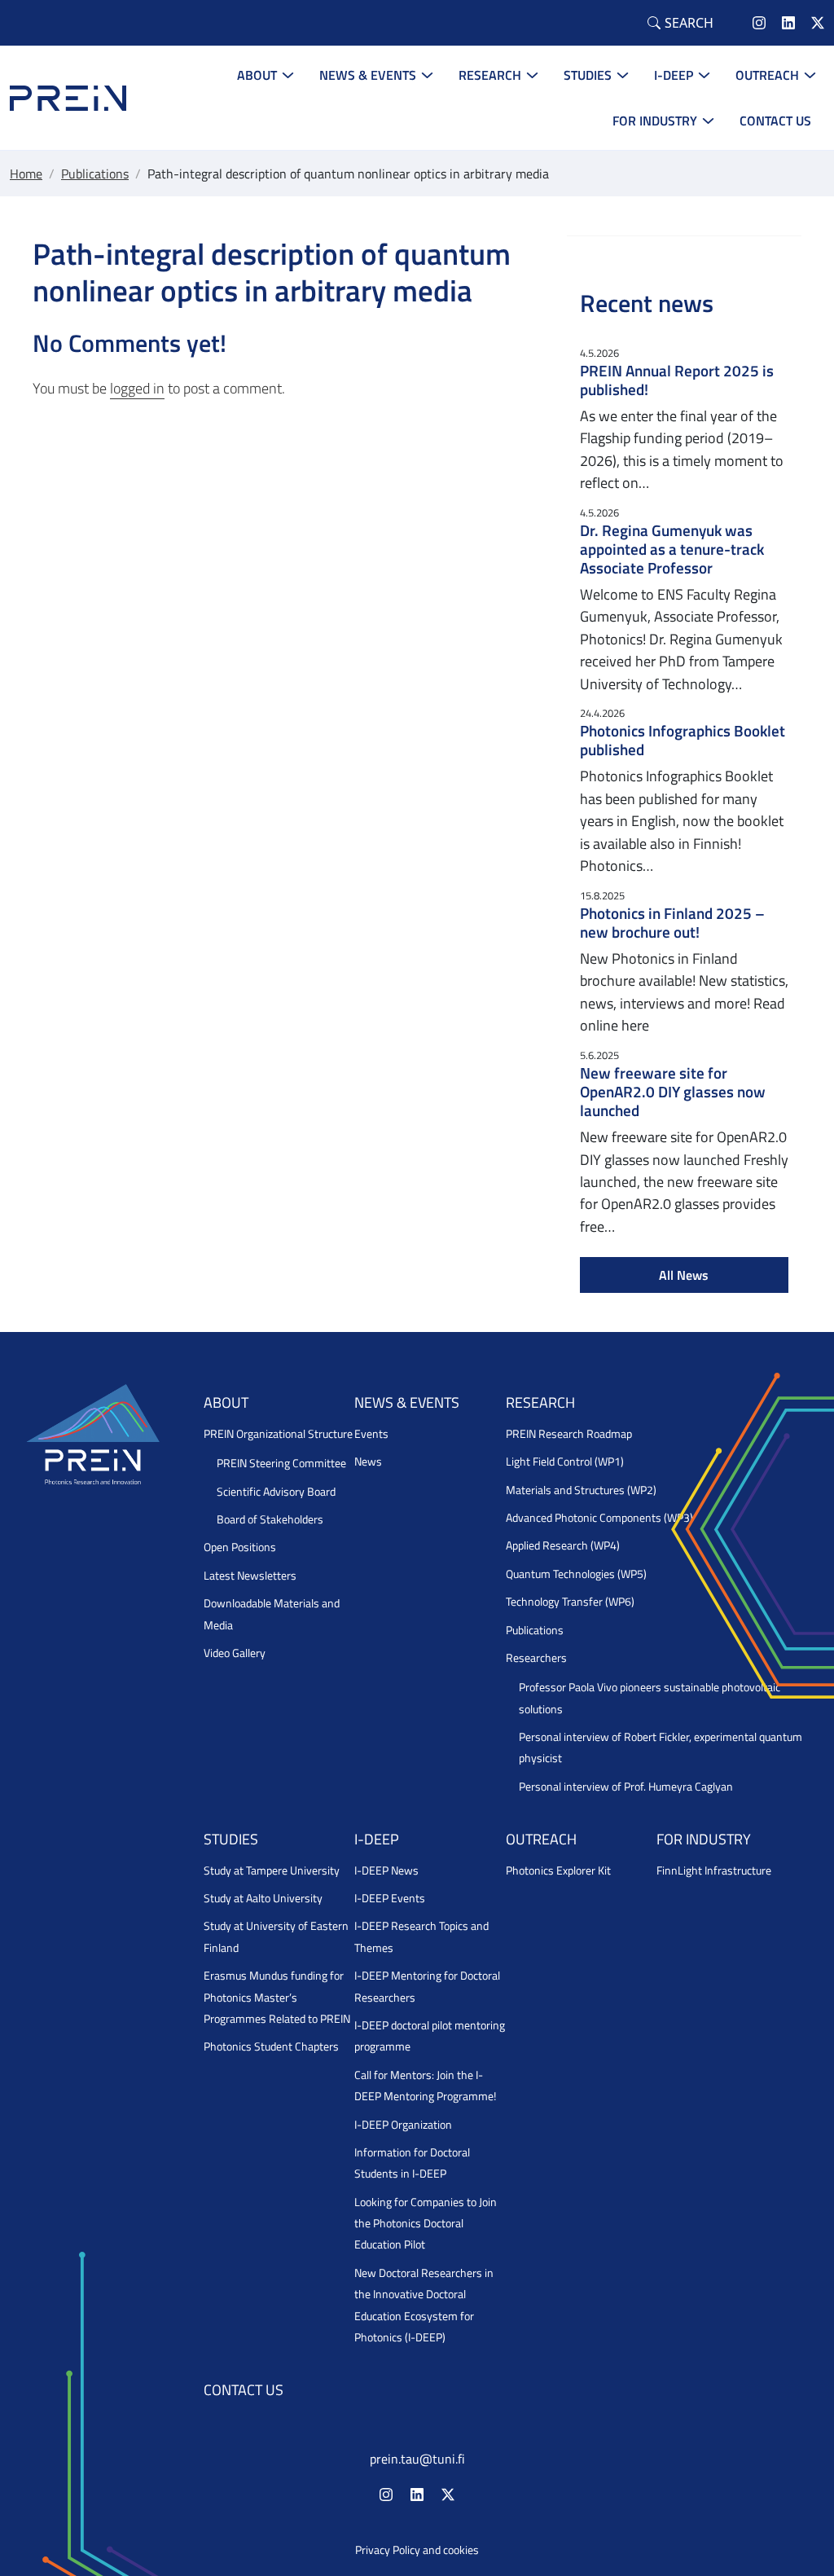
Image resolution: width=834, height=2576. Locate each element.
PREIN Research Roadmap (569, 1434)
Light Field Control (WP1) (565, 1462)
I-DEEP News (386, 1870)
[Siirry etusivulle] (68, 97)
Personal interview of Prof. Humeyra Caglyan (626, 1787)
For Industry (655, 121)
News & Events (368, 75)
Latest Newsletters (250, 1576)
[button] (680, 23)
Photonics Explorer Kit (558, 1870)
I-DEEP (674, 75)
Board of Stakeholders (270, 1519)
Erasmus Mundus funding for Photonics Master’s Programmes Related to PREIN (277, 1997)
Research (490, 75)
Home (26, 174)
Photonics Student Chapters (271, 2046)
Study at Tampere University (272, 1870)
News (368, 1462)
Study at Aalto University (263, 1898)
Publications (95, 174)
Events (371, 1434)
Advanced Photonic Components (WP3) (599, 1518)
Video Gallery (235, 1653)
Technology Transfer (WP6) (570, 1602)
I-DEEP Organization (403, 2125)
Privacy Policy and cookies (417, 2550)
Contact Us (775, 121)
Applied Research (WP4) (563, 1545)
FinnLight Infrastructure (714, 1870)
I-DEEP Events (390, 1898)
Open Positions (240, 1547)
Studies (588, 75)
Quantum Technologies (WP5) (576, 1574)
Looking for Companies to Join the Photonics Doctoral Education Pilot (426, 2224)
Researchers (536, 1658)
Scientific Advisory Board (276, 1492)
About (257, 75)
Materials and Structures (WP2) (581, 1490)
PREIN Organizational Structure (278, 1434)
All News (684, 1275)
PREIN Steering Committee (281, 1463)
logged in (137, 388)
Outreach (767, 75)
